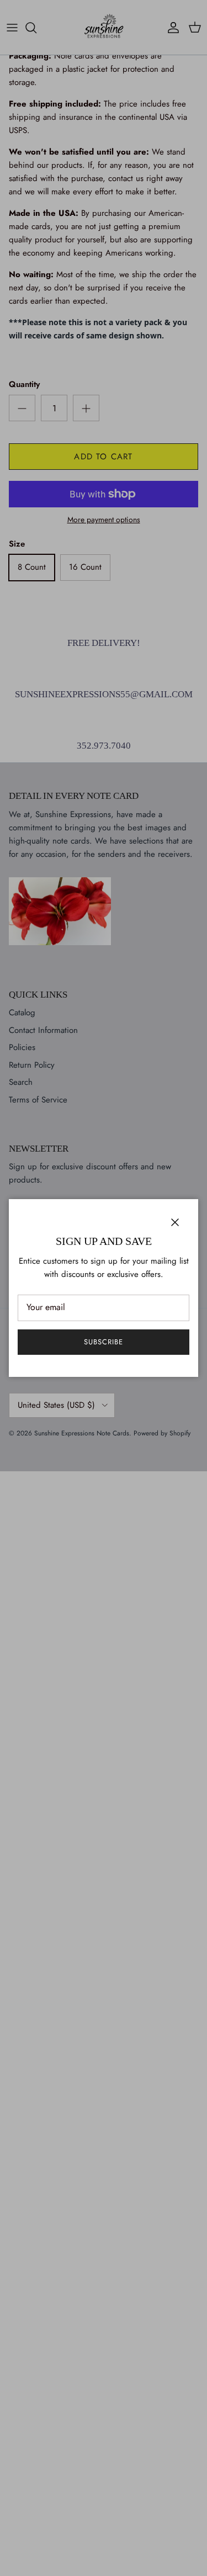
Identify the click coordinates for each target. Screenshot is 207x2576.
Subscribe (104, 1342)
